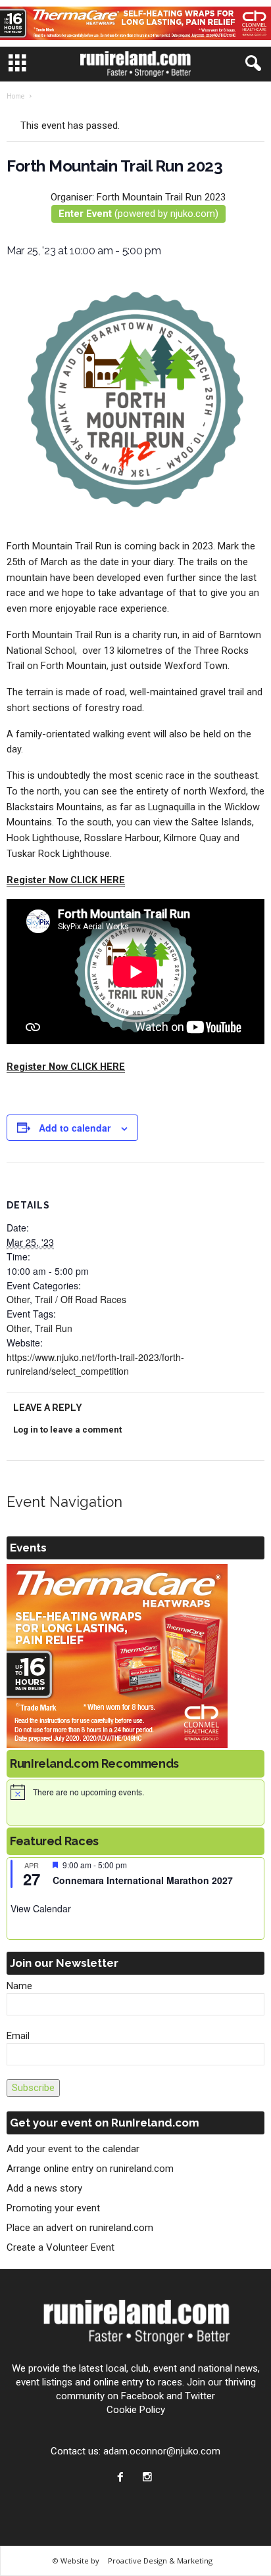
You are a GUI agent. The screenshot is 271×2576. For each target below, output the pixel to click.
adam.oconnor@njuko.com (162, 2451)
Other (18, 1299)
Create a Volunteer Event (61, 2247)
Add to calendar (75, 1128)
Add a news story (44, 2188)
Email (18, 2036)
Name (19, 1986)
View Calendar (41, 1908)
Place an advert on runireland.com (80, 2228)
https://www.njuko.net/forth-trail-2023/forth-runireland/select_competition (95, 1364)
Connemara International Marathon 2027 (143, 1880)
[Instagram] (149, 2478)
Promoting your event (53, 2208)
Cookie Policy (136, 2410)
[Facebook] (123, 2478)
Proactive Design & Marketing (160, 2561)
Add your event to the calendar (73, 2149)
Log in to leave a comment (67, 1430)
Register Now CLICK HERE (66, 880)
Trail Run (54, 1328)
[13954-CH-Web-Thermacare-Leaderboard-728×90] (135, 23)
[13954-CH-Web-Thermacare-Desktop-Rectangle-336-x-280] (135, 1656)
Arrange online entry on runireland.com (90, 2169)
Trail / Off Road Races (81, 1299)
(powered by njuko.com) (138, 214)
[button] (251, 64)
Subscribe (33, 2088)
